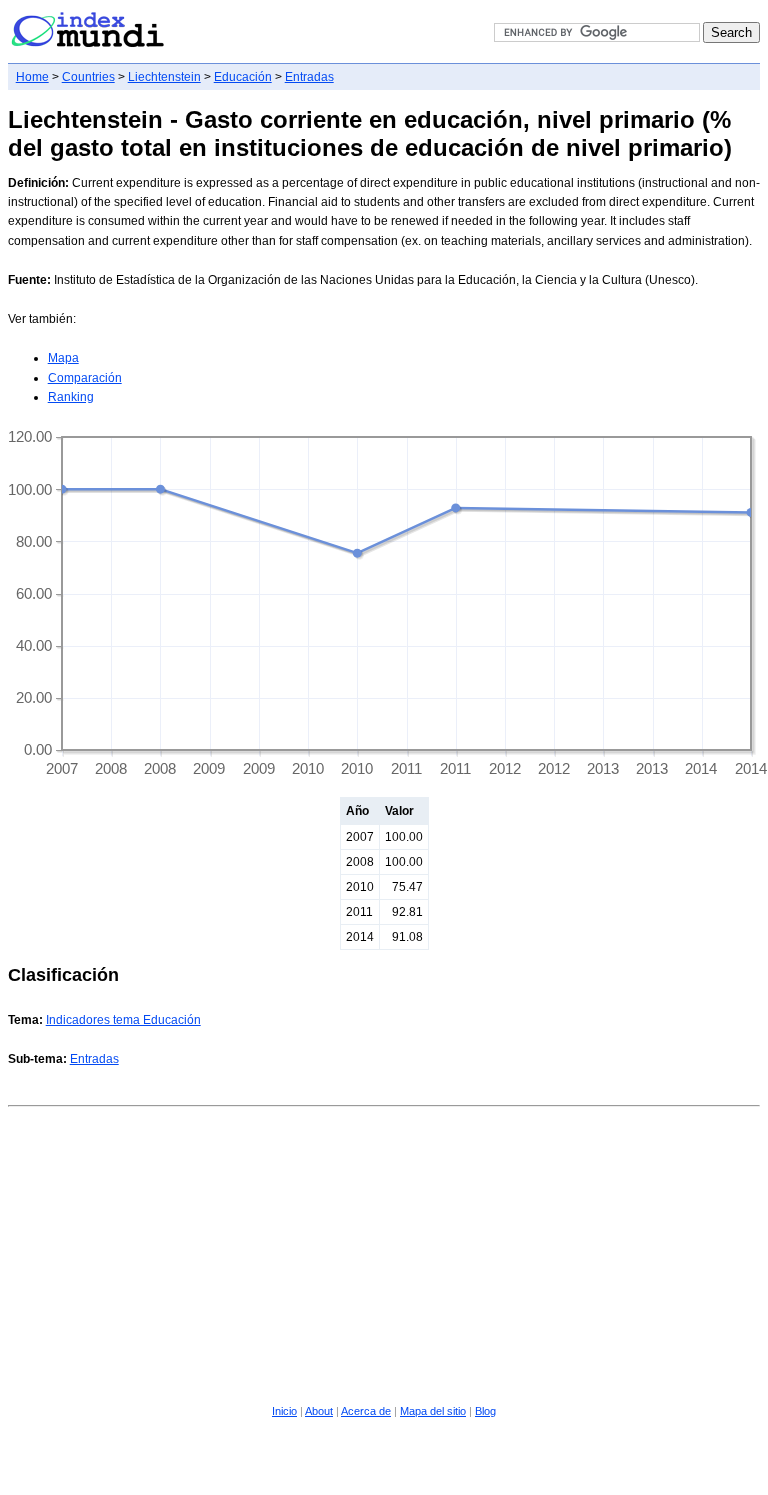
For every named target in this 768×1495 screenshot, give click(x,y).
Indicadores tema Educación (123, 1020)
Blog (485, 1411)
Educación (243, 77)
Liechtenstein (164, 77)
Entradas (309, 77)
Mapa (63, 358)
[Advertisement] (384, 1252)
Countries (88, 77)
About (319, 1411)
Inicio (284, 1411)
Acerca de (366, 1411)
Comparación (85, 378)
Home (32, 77)
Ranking (71, 397)
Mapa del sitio (433, 1411)
